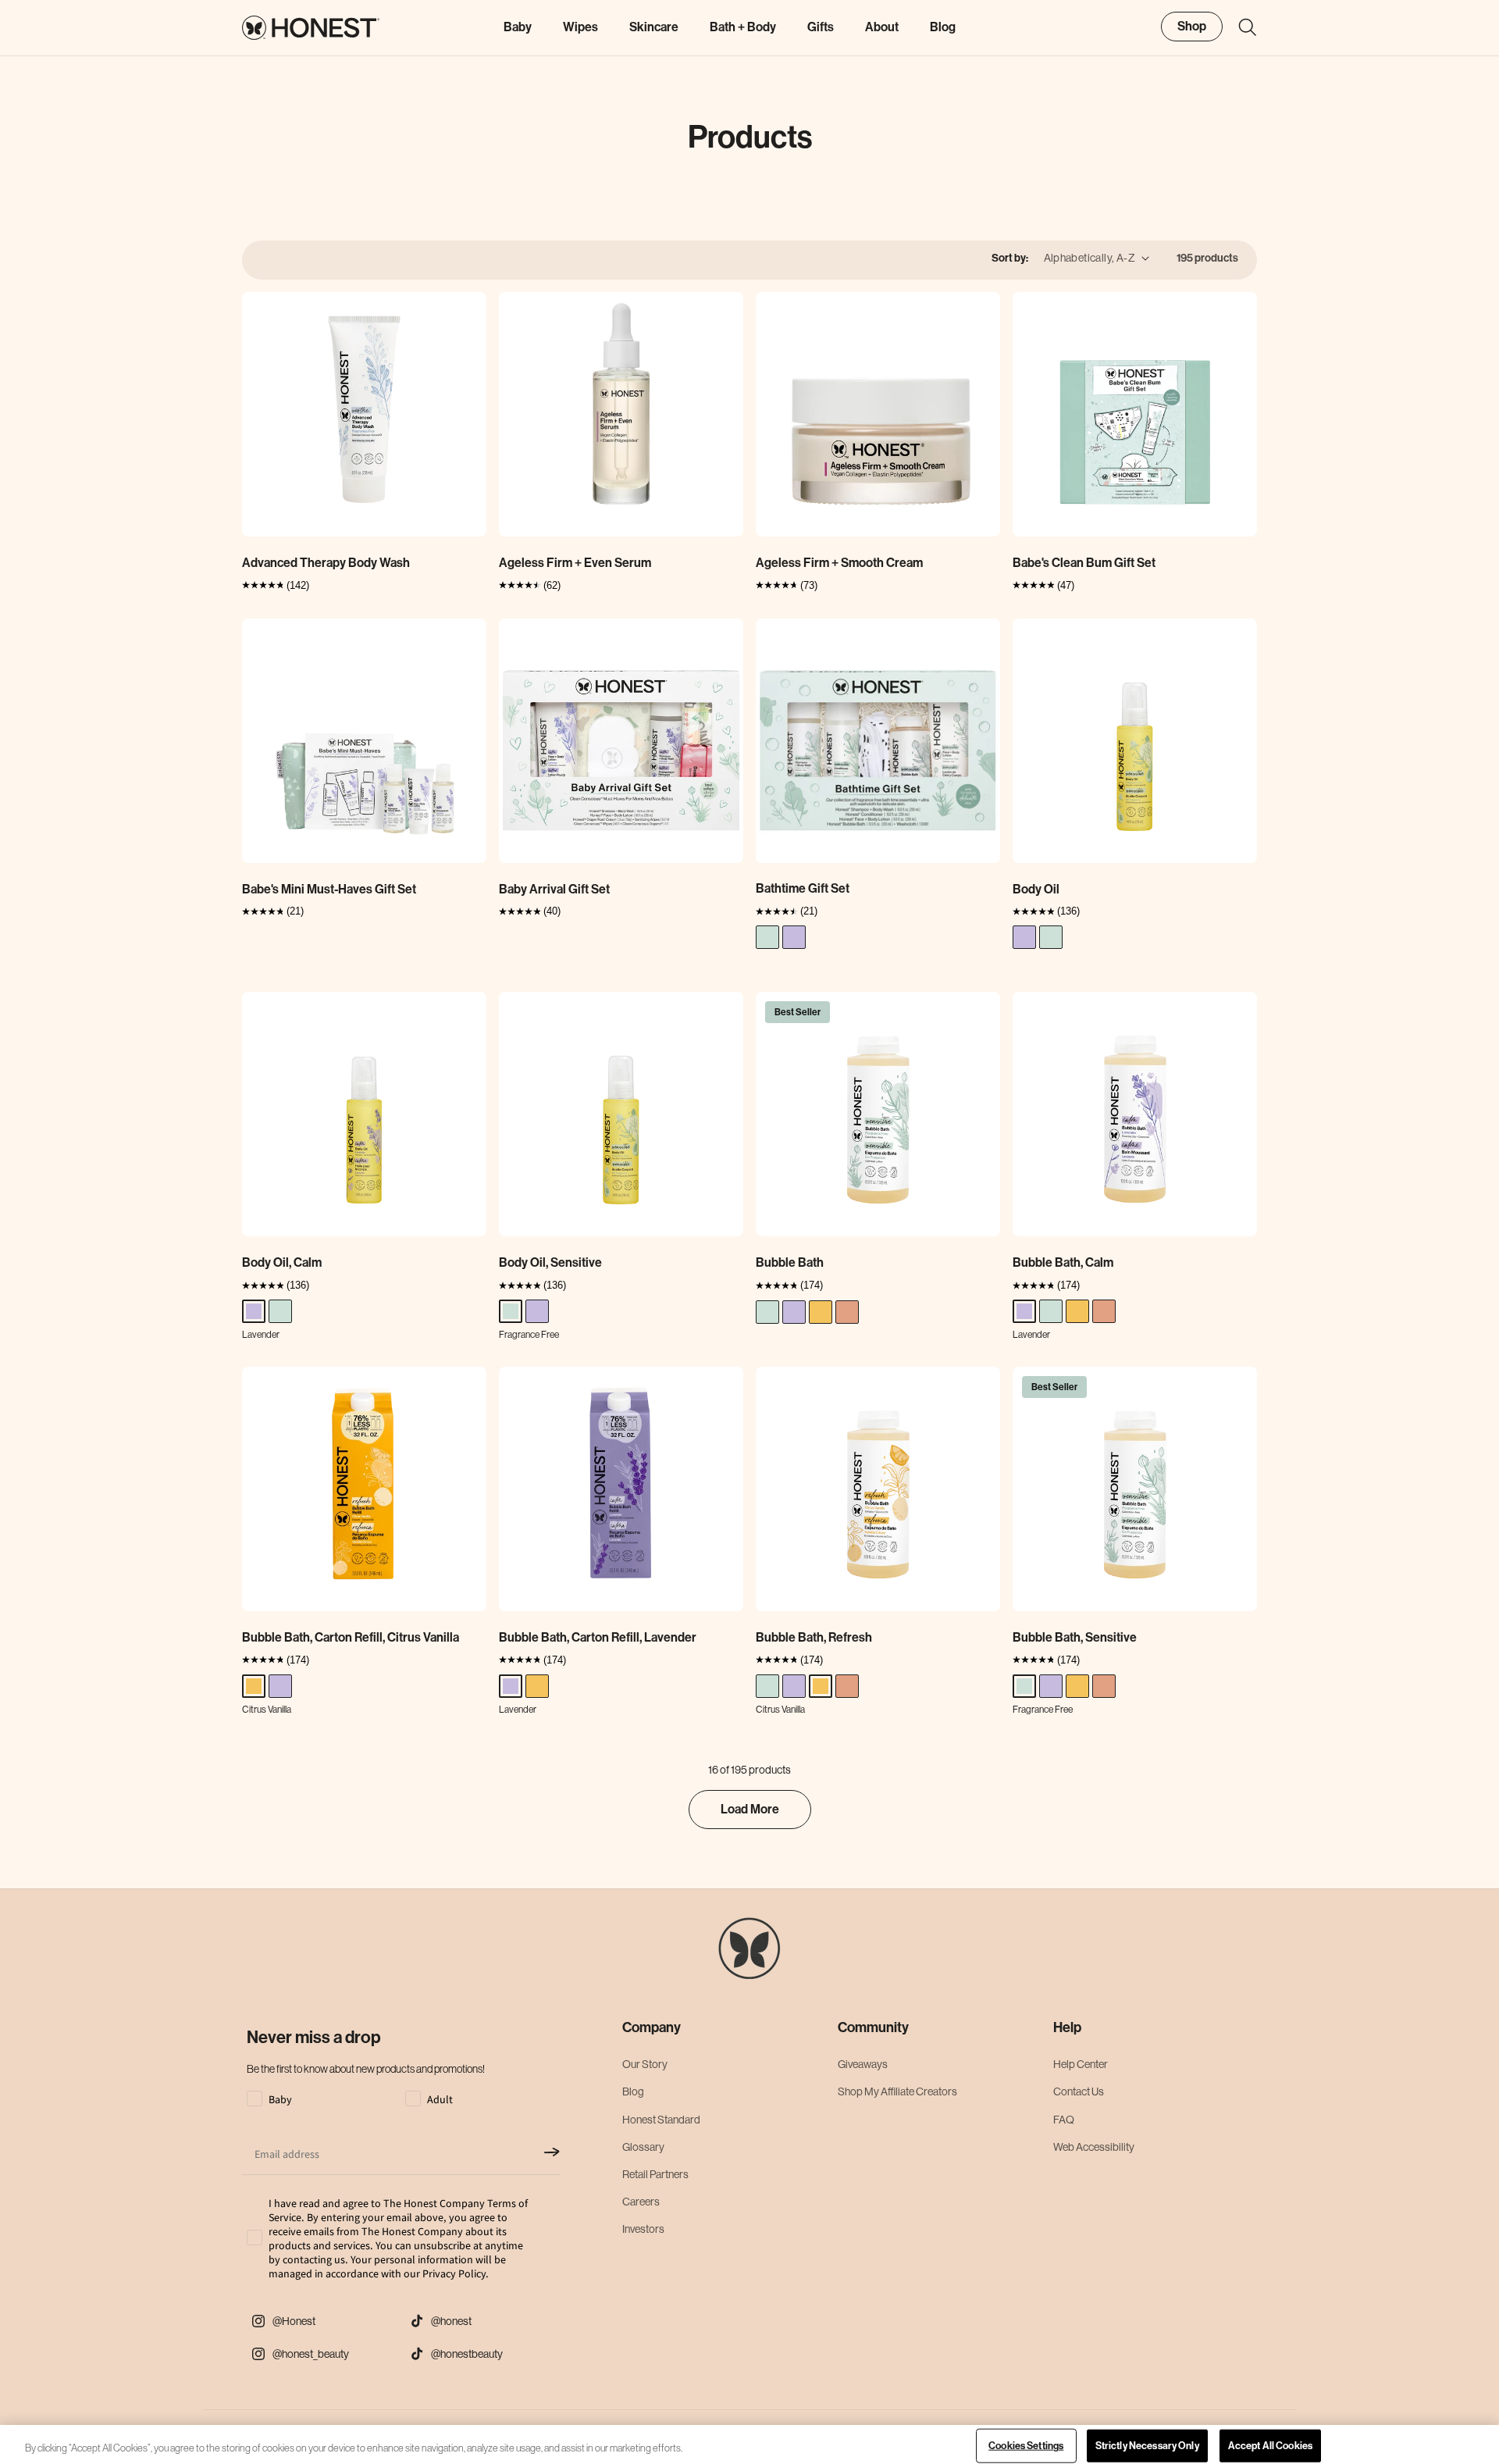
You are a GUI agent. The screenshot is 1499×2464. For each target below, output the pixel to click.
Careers (641, 2202)
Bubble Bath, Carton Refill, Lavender (598, 1637)
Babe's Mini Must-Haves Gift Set (329, 889)
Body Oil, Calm (282, 1262)
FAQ (1064, 2120)
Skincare (654, 27)
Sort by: (1010, 258)
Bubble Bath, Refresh (814, 1637)
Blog (633, 2091)
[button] (1240, 27)
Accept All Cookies (1270, 2446)
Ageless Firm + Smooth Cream (839, 563)
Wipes (580, 27)
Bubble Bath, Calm (1063, 1262)
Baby (518, 27)
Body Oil (1036, 889)
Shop (1192, 26)
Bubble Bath (790, 1262)
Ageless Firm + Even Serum (575, 563)
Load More (750, 1809)
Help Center (1081, 2064)
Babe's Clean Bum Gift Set (1084, 563)
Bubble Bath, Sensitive (1075, 1637)
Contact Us (1079, 2091)
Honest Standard (661, 2120)
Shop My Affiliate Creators (897, 2091)
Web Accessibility (1094, 2147)
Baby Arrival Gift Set (554, 889)
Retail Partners (655, 2174)
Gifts (821, 27)
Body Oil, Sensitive (550, 1262)
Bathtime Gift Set (803, 888)
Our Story (645, 2064)
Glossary (643, 2147)
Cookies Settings (1026, 2446)
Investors (643, 2229)
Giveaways (863, 2064)
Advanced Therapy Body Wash (326, 563)
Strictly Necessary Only (1147, 2446)
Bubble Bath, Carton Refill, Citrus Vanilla (351, 1637)
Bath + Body (743, 27)
